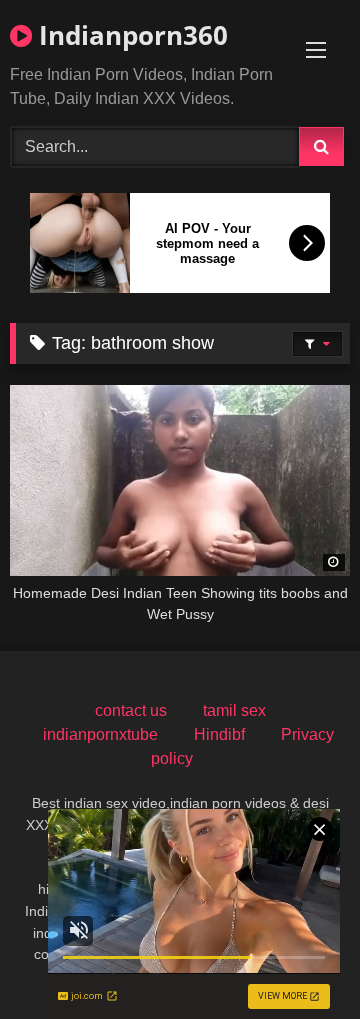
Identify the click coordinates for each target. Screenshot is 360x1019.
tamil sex (234, 710)
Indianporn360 (130, 35)
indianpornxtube (100, 734)
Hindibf (219, 734)
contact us (131, 710)
